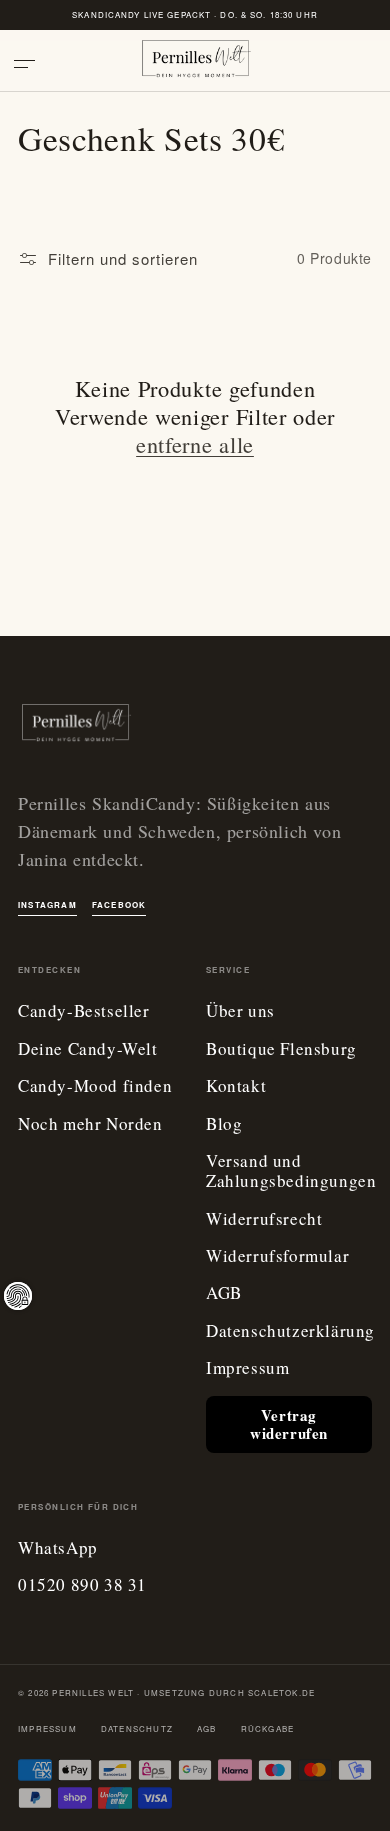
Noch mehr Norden (90, 1124)
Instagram (47, 904)
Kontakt (236, 1086)
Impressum (247, 1368)
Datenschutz (137, 1728)
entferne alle (195, 444)
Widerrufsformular (277, 1256)
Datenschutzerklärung (290, 1331)
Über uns (240, 1011)
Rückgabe (268, 1728)
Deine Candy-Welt (88, 1049)
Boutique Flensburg (281, 1049)
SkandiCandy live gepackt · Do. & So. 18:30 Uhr (195, 14)
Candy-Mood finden (95, 1086)
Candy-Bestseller (84, 1011)
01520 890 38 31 (82, 1585)
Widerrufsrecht (264, 1219)
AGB (224, 1293)
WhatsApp (58, 1548)
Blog (224, 1124)
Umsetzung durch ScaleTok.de (229, 1692)
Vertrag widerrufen (289, 1424)
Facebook (119, 904)
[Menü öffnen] (32, 64)
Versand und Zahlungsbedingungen (291, 1171)
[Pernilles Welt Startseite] (195, 64)
